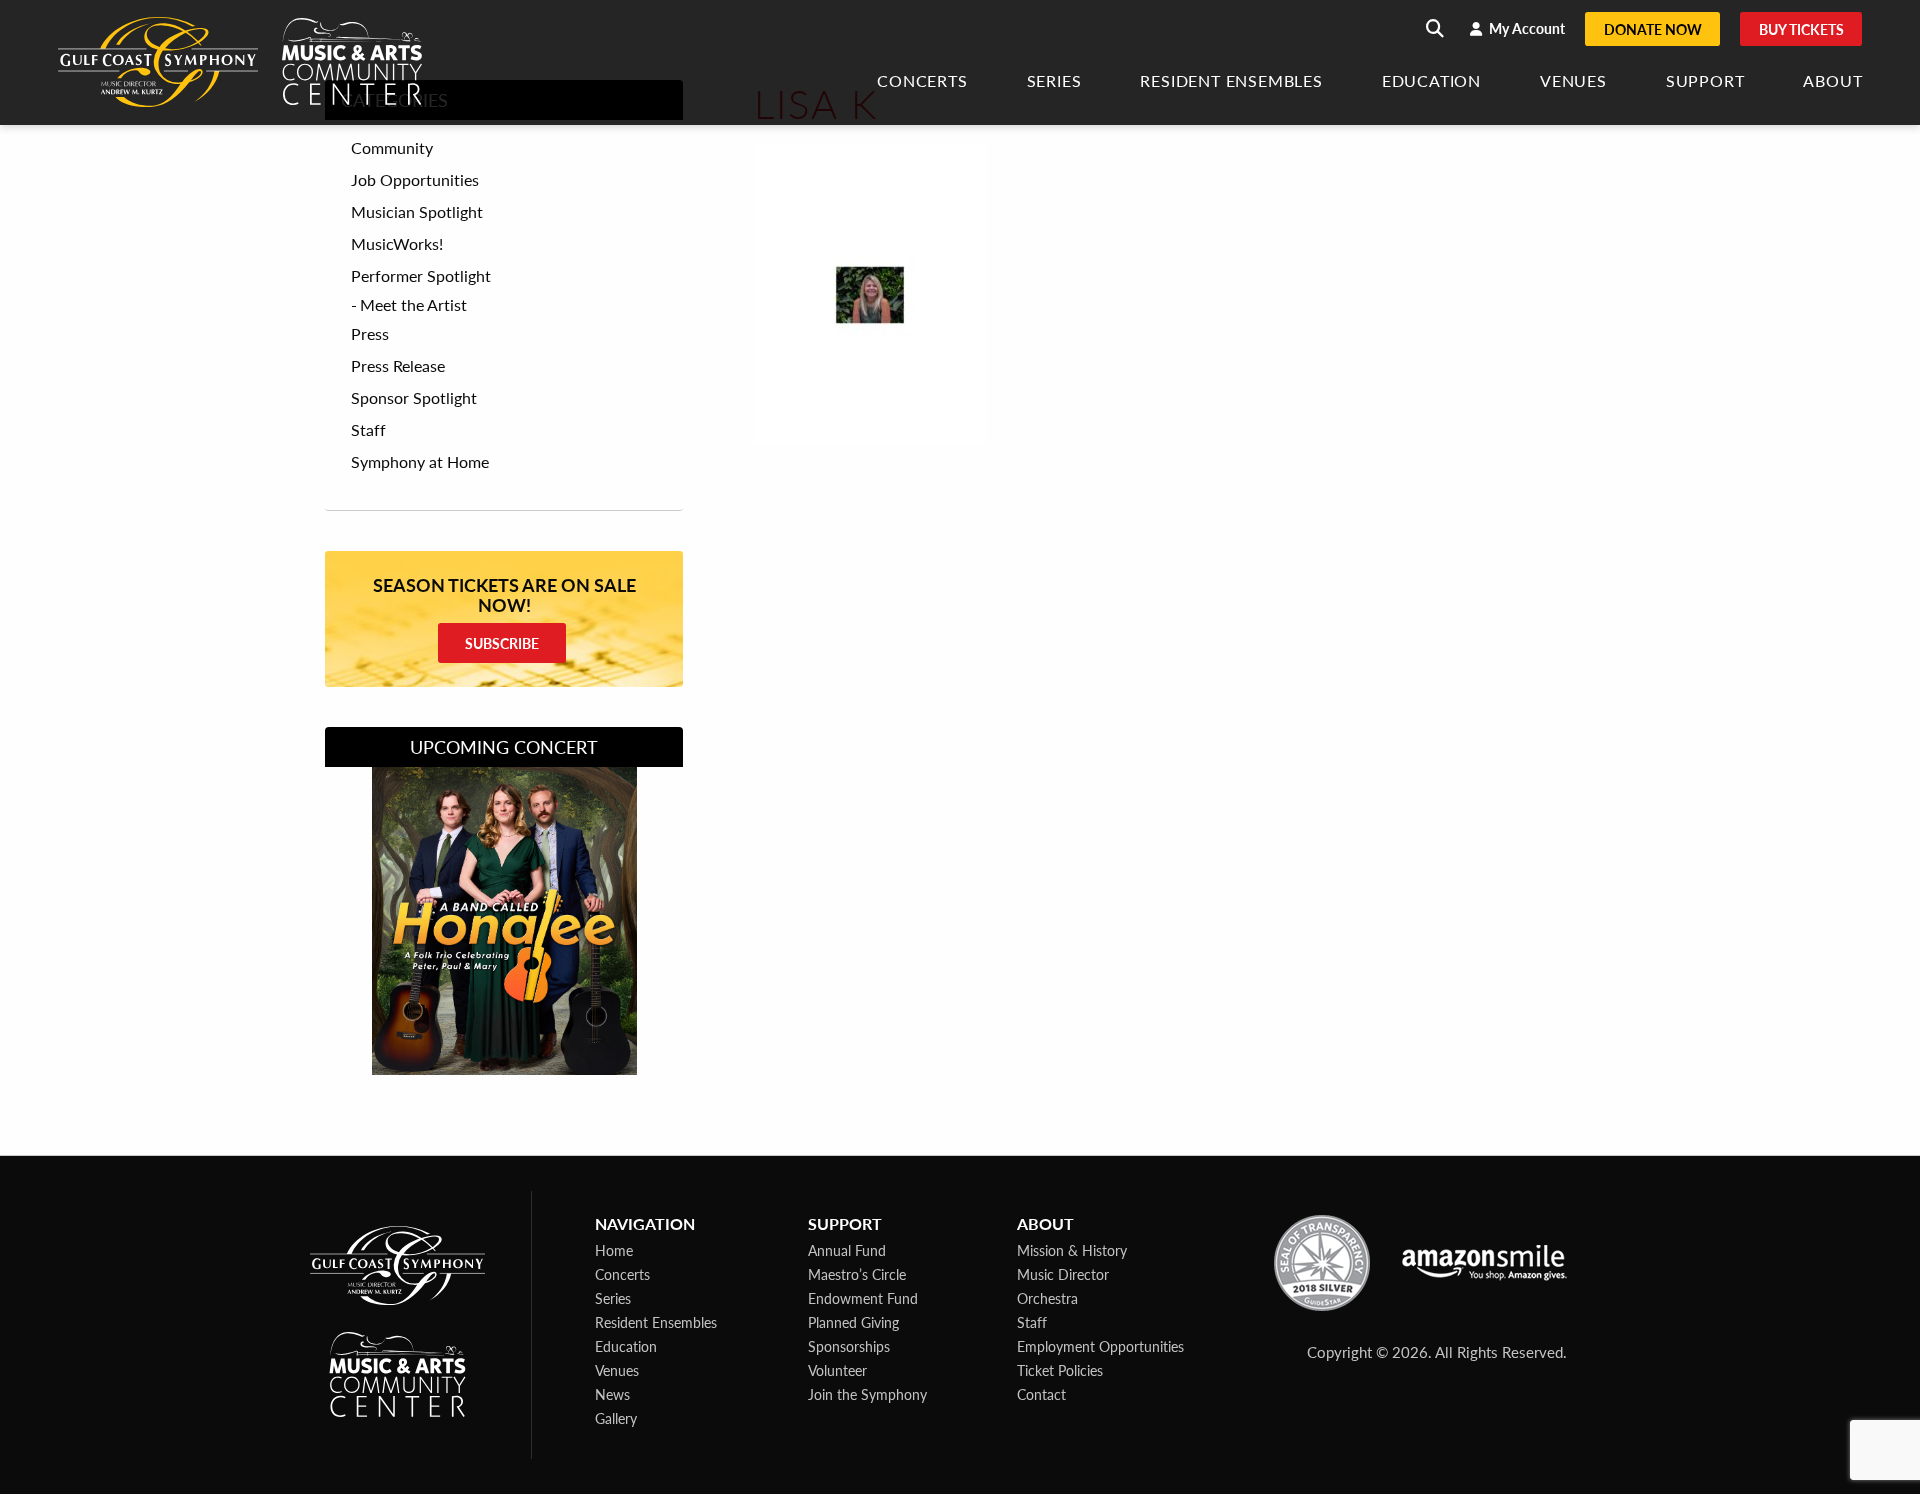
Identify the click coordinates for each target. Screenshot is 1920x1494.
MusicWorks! (397, 244)
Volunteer (837, 1370)
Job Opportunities (415, 180)
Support (1705, 82)
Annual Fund (847, 1250)
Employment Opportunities (1100, 1346)
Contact (1041, 1394)
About (1832, 82)
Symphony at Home (420, 462)
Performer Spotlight (421, 276)
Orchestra (1047, 1298)
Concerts (922, 82)
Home (614, 1250)
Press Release (398, 366)
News (612, 1394)
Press (370, 334)
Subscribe (502, 643)
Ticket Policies (1060, 1370)
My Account (1525, 28)
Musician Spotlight (417, 212)
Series (1054, 82)
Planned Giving (853, 1322)
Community (392, 148)
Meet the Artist (413, 304)
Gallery (616, 1418)
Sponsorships (849, 1346)
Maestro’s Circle (857, 1274)
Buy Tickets (1801, 29)
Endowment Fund (863, 1298)
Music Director (1063, 1274)
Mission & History (1072, 1250)
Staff (368, 430)
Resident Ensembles (1231, 82)
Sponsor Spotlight (414, 398)
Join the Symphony (867, 1394)
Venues (1573, 82)
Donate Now (1653, 29)
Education (1431, 82)
